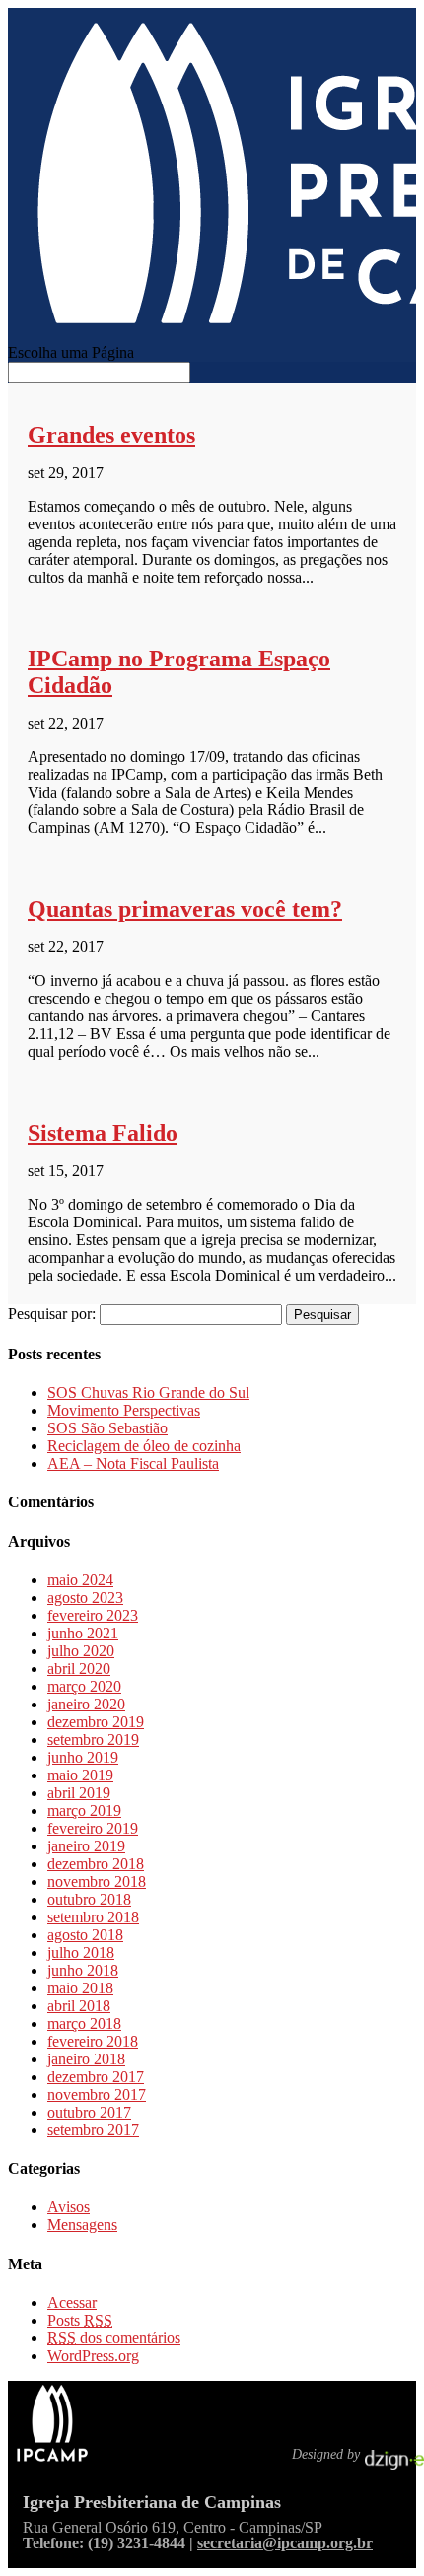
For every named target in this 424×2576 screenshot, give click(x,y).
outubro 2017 (89, 2112)
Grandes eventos (111, 435)
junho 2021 (83, 1633)
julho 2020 (81, 1651)
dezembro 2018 (96, 1864)
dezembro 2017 (96, 2077)
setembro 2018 (93, 1917)
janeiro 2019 (86, 1846)
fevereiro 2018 (93, 2041)
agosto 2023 (85, 1598)
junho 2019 (83, 1757)
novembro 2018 (97, 1881)
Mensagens (82, 2225)
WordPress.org (93, 2356)
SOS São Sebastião (107, 1428)
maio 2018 (80, 1988)
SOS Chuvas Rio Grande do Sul (148, 1392)
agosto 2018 (85, 1935)
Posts (80, 2320)
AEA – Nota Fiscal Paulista (133, 1463)
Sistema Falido (103, 1133)
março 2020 (84, 1686)
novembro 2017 (97, 2094)
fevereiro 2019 (93, 1828)
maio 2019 (80, 1775)
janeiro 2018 (86, 2059)
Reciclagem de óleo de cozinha (144, 1446)
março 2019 (84, 1810)
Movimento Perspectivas (124, 1410)
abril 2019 (79, 1793)
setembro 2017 (93, 2130)
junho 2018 (83, 1970)
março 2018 (84, 2023)
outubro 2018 (89, 1899)
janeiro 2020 (86, 1704)
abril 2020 (79, 1669)
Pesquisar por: (52, 1314)
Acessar (72, 2302)
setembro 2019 (93, 1740)
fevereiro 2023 (93, 1615)
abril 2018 (79, 2006)
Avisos (69, 2207)
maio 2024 (80, 1580)
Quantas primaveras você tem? (185, 909)
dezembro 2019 (96, 1722)
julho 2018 (81, 1952)
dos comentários (114, 2338)
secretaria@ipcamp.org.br (285, 2543)
